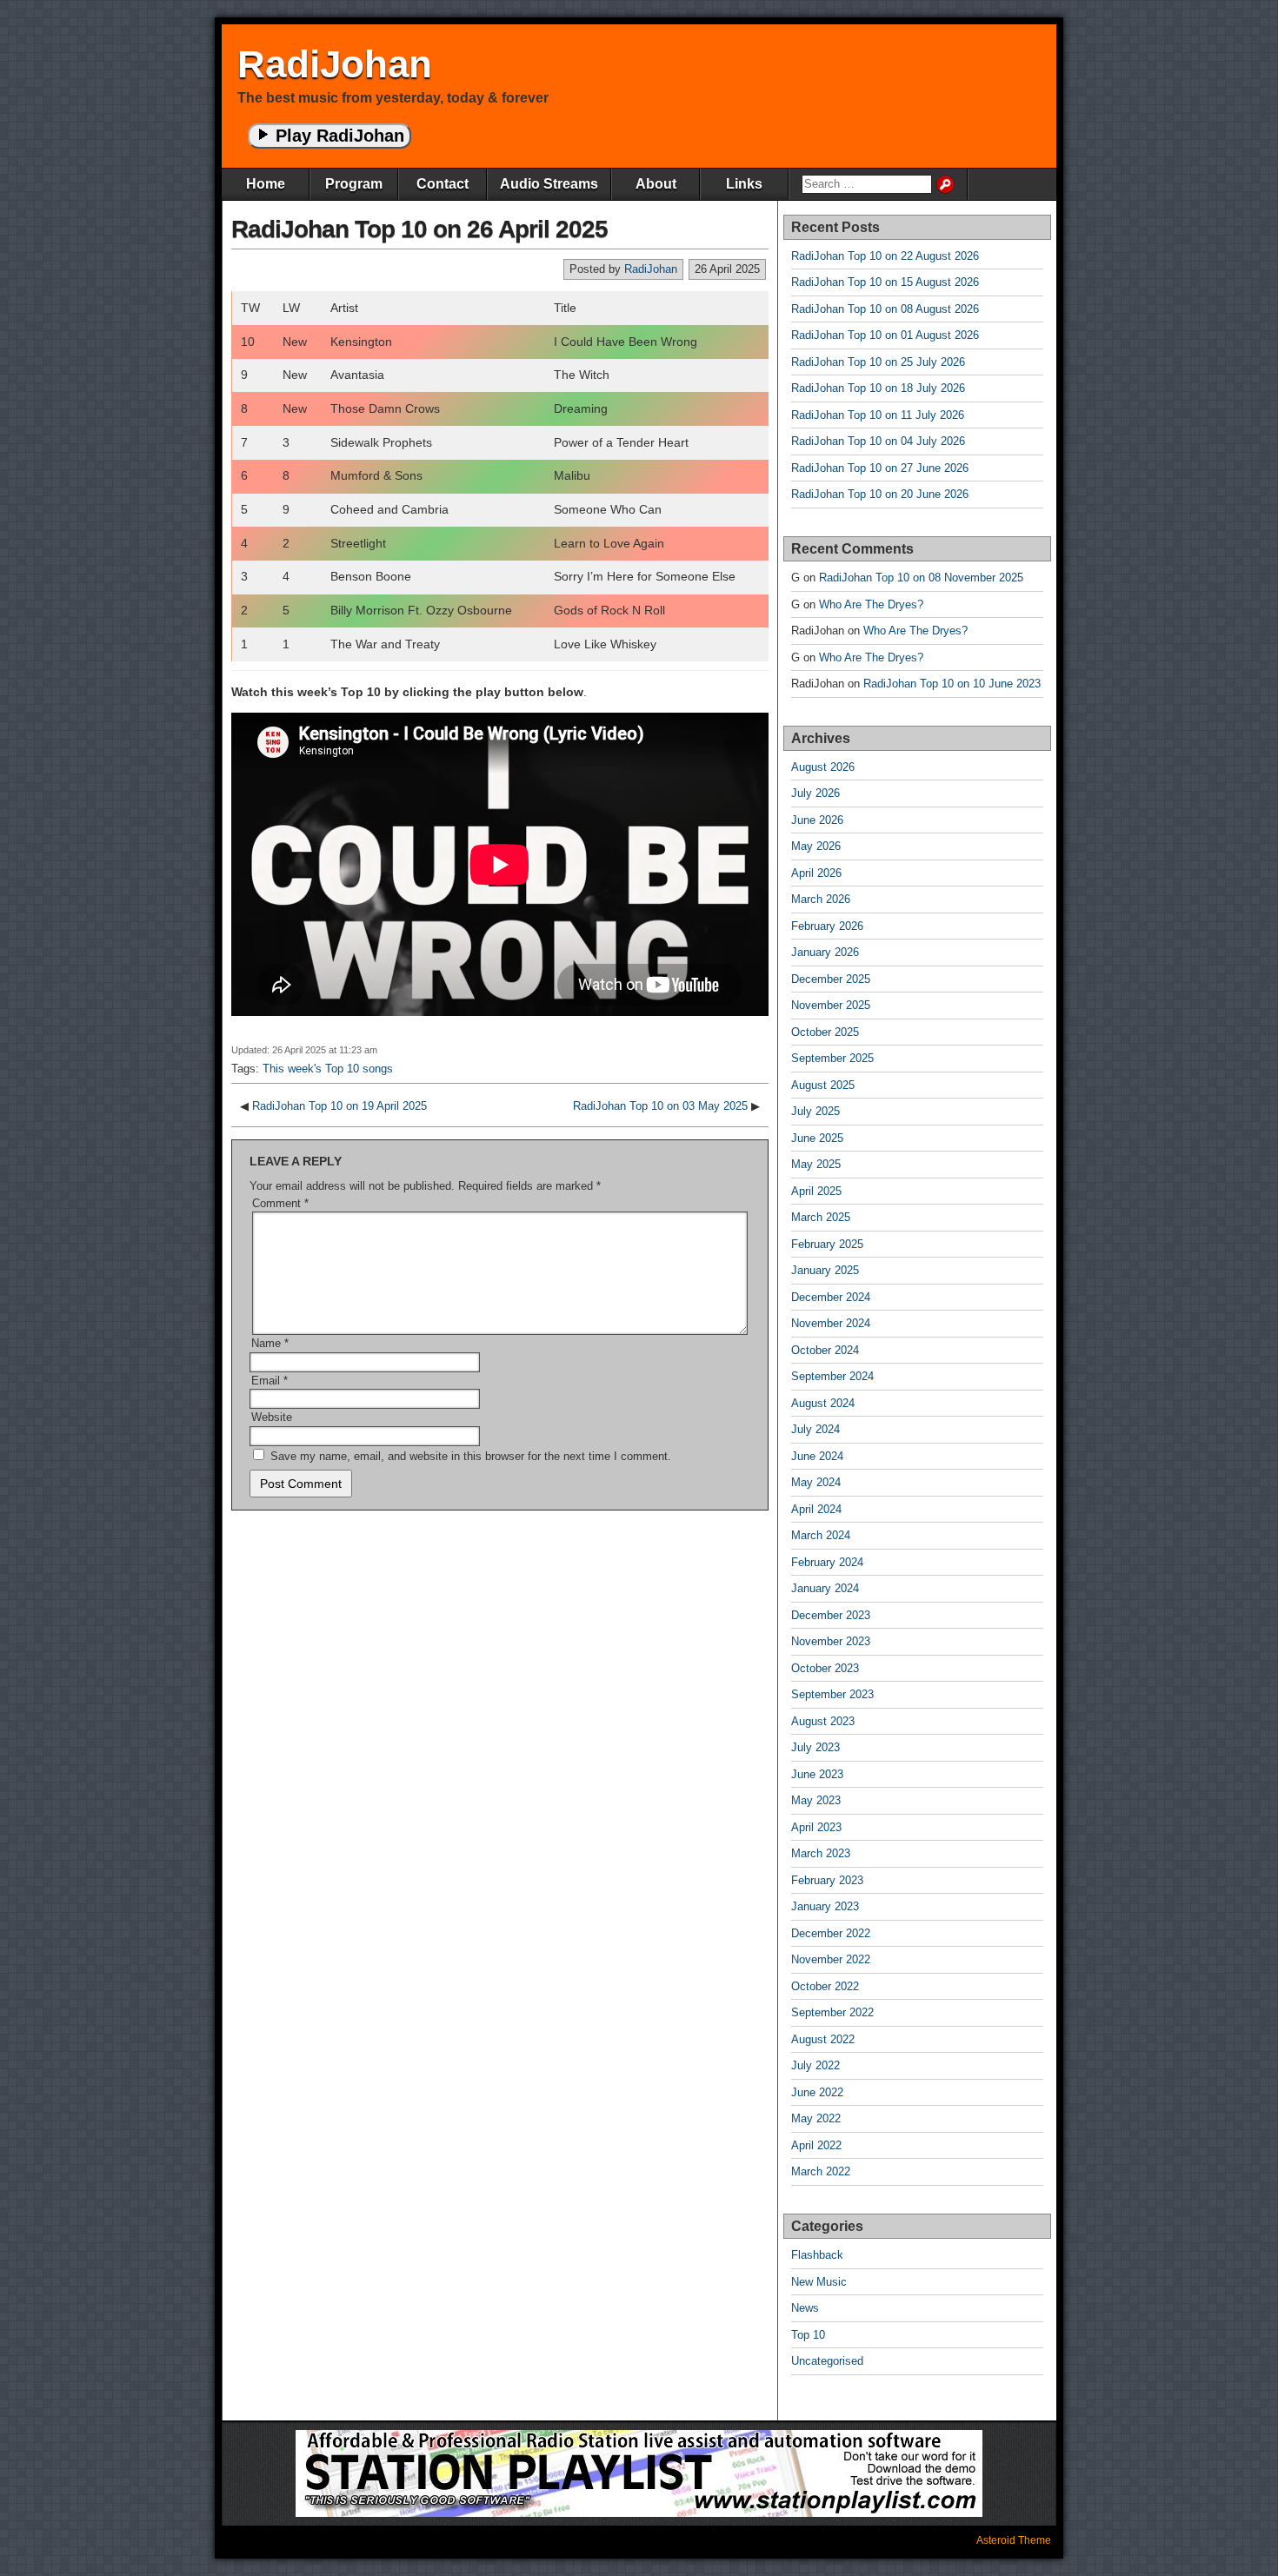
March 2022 (821, 2171)
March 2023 (821, 1853)
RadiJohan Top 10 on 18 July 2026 (878, 388)
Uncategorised (827, 2361)
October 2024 (825, 1350)
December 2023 (831, 1615)
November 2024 (831, 1323)
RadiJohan (335, 64)
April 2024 (816, 1509)
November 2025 (831, 1005)
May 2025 (816, 1164)
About (656, 184)
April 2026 (816, 873)
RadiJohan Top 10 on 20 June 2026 (880, 494)
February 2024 (827, 1562)
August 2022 (823, 2039)
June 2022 (817, 2092)
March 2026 (821, 899)
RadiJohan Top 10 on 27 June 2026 (880, 468)
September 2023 (832, 1694)
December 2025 (831, 979)
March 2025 (821, 1217)
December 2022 (831, 1933)
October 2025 (825, 1032)
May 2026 (816, 846)
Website (272, 1417)
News (805, 2308)
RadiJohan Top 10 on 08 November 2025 (921, 578)
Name (270, 1343)
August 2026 (823, 767)
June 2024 (817, 1456)
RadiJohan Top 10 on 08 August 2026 (885, 309)
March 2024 (821, 1535)
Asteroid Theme (1014, 2540)
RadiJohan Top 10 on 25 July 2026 (878, 362)
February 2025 (827, 1244)
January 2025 (825, 1270)
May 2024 (816, 1482)
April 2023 (816, 1827)
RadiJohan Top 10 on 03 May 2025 (660, 1106)
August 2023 (823, 1721)
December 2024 (831, 1297)
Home (266, 184)
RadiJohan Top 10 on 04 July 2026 (878, 441)
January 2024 (825, 1588)
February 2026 (827, 926)
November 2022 (831, 1959)
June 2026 (817, 820)
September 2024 (832, 1376)
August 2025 (823, 1085)
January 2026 (825, 952)
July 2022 (815, 2065)
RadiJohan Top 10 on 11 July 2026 (878, 415)
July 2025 (815, 1111)
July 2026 (815, 793)
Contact (443, 184)
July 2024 (815, 1429)
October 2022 (825, 1986)
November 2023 (831, 1641)
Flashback (817, 2255)
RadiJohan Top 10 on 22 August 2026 (885, 256)
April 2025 (816, 1191)
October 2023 (825, 1668)
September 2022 (832, 2012)
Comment (280, 1203)
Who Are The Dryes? (871, 604)
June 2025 (817, 1138)
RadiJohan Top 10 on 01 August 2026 (885, 335)
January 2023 (825, 1906)
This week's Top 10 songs (328, 1069)
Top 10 (808, 2335)
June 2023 (817, 1774)
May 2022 (816, 2118)
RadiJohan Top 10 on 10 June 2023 (952, 684)
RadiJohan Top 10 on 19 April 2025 (339, 1106)
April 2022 (816, 2145)
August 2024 (823, 1403)
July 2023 (815, 1747)
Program (354, 184)
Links (744, 184)
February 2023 (827, 1880)
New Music (819, 2282)
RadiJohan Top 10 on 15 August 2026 (885, 282)
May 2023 (816, 1800)
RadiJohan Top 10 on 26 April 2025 (419, 229)
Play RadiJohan (337, 136)
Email (270, 1381)
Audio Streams (549, 184)
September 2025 (832, 1058)
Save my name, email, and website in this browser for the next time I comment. (471, 1456)
